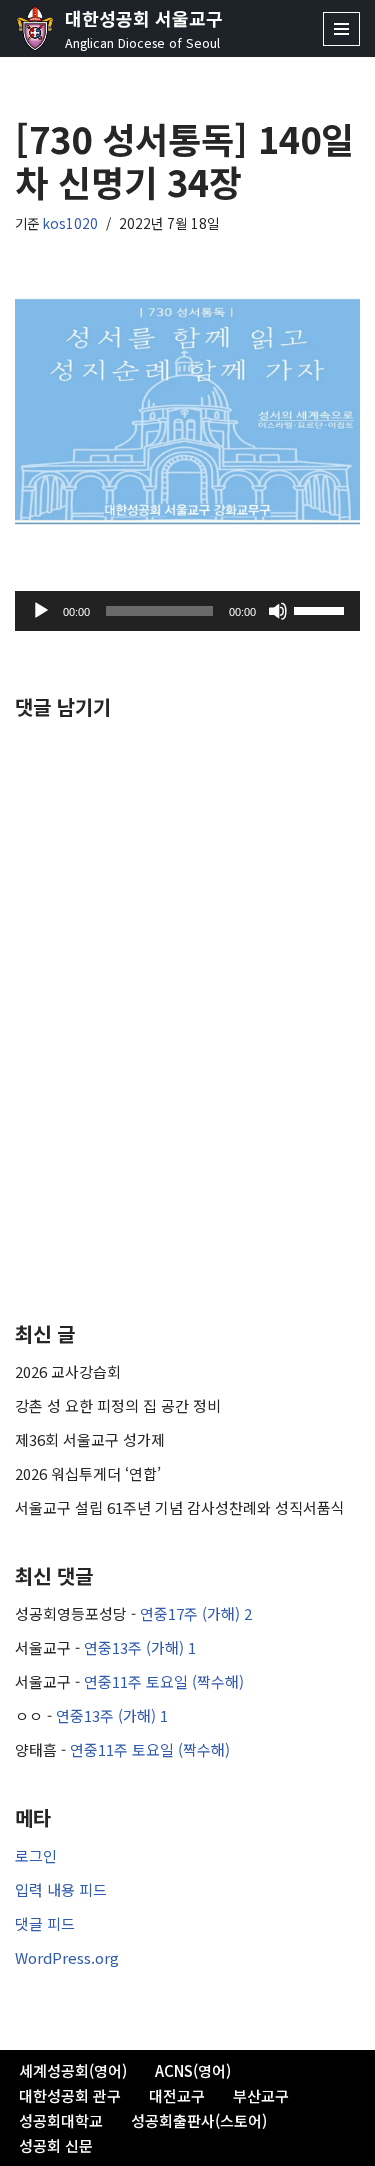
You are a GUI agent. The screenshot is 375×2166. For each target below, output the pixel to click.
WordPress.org (67, 1957)
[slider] (322, 609)
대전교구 (177, 2095)
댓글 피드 (45, 1923)
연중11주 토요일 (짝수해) (164, 1681)
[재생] (41, 611)
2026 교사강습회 (68, 1371)
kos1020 (70, 223)
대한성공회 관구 (70, 2095)
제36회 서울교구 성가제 (90, 1439)
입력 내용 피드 (61, 1889)
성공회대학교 (61, 2120)
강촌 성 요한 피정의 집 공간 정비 (118, 1405)
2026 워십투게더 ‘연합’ (88, 1473)
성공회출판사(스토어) (199, 2120)
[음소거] (278, 611)
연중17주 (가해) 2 (196, 1613)
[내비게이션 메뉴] (341, 29)
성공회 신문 (56, 2145)
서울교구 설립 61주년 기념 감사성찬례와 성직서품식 (180, 1507)
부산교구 (261, 2095)
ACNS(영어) (193, 2070)
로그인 (36, 1855)
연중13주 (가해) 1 (140, 1647)
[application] (187, 611)
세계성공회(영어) (73, 2070)
